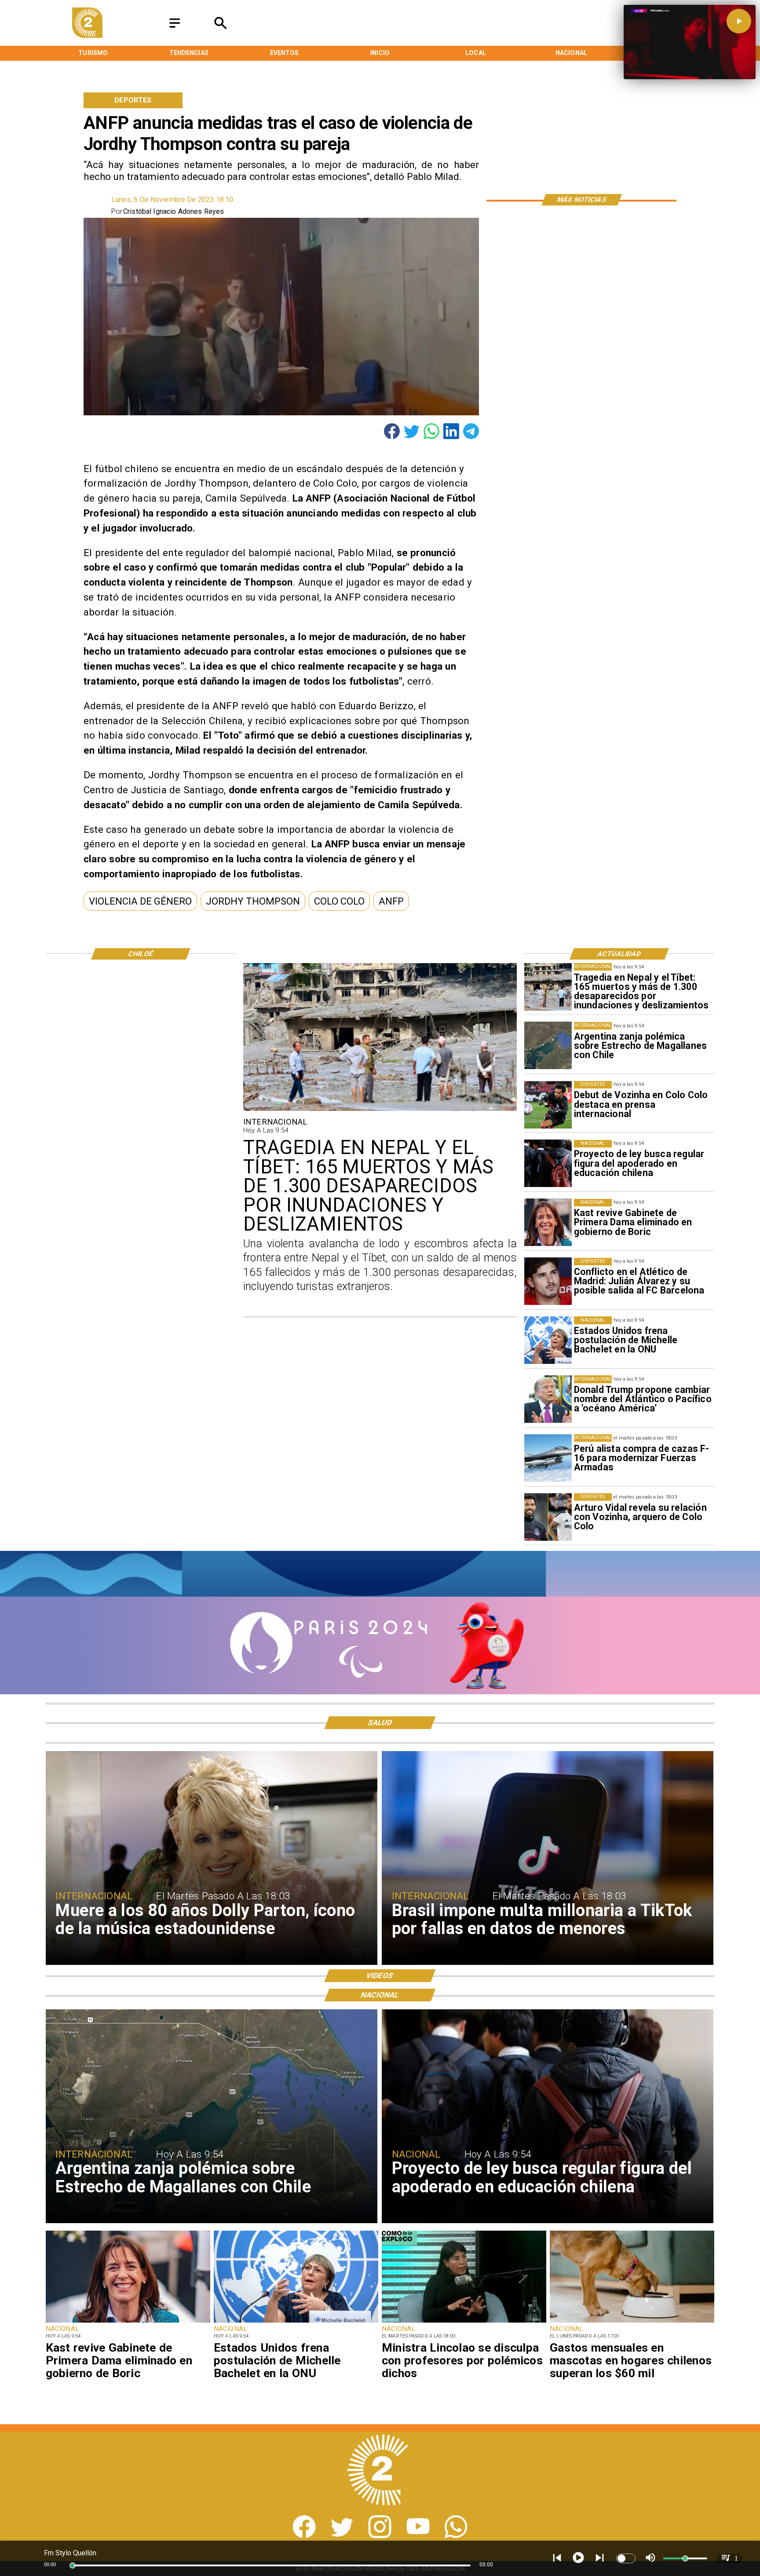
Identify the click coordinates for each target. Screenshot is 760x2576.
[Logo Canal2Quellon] (87, 35)
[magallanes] (548, 1046)
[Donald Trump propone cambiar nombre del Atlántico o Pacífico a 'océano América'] (548, 1399)
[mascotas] (632, 2322)
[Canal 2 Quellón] (175, 28)
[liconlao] (464, 2322)
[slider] (73, 2565)
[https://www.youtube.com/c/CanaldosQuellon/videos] (418, 2536)
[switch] (626, 2558)
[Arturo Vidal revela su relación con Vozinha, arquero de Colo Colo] (548, 1517)
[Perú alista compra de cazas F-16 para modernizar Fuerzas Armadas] (548, 1458)
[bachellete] (548, 1340)
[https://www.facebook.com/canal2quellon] (304, 2536)
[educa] (548, 1164)
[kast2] (548, 1223)
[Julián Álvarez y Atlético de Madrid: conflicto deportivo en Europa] (548, 1282)
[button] (140, 901)
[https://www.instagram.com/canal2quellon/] (380, 2536)
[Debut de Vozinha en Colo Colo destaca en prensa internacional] (548, 1105)
